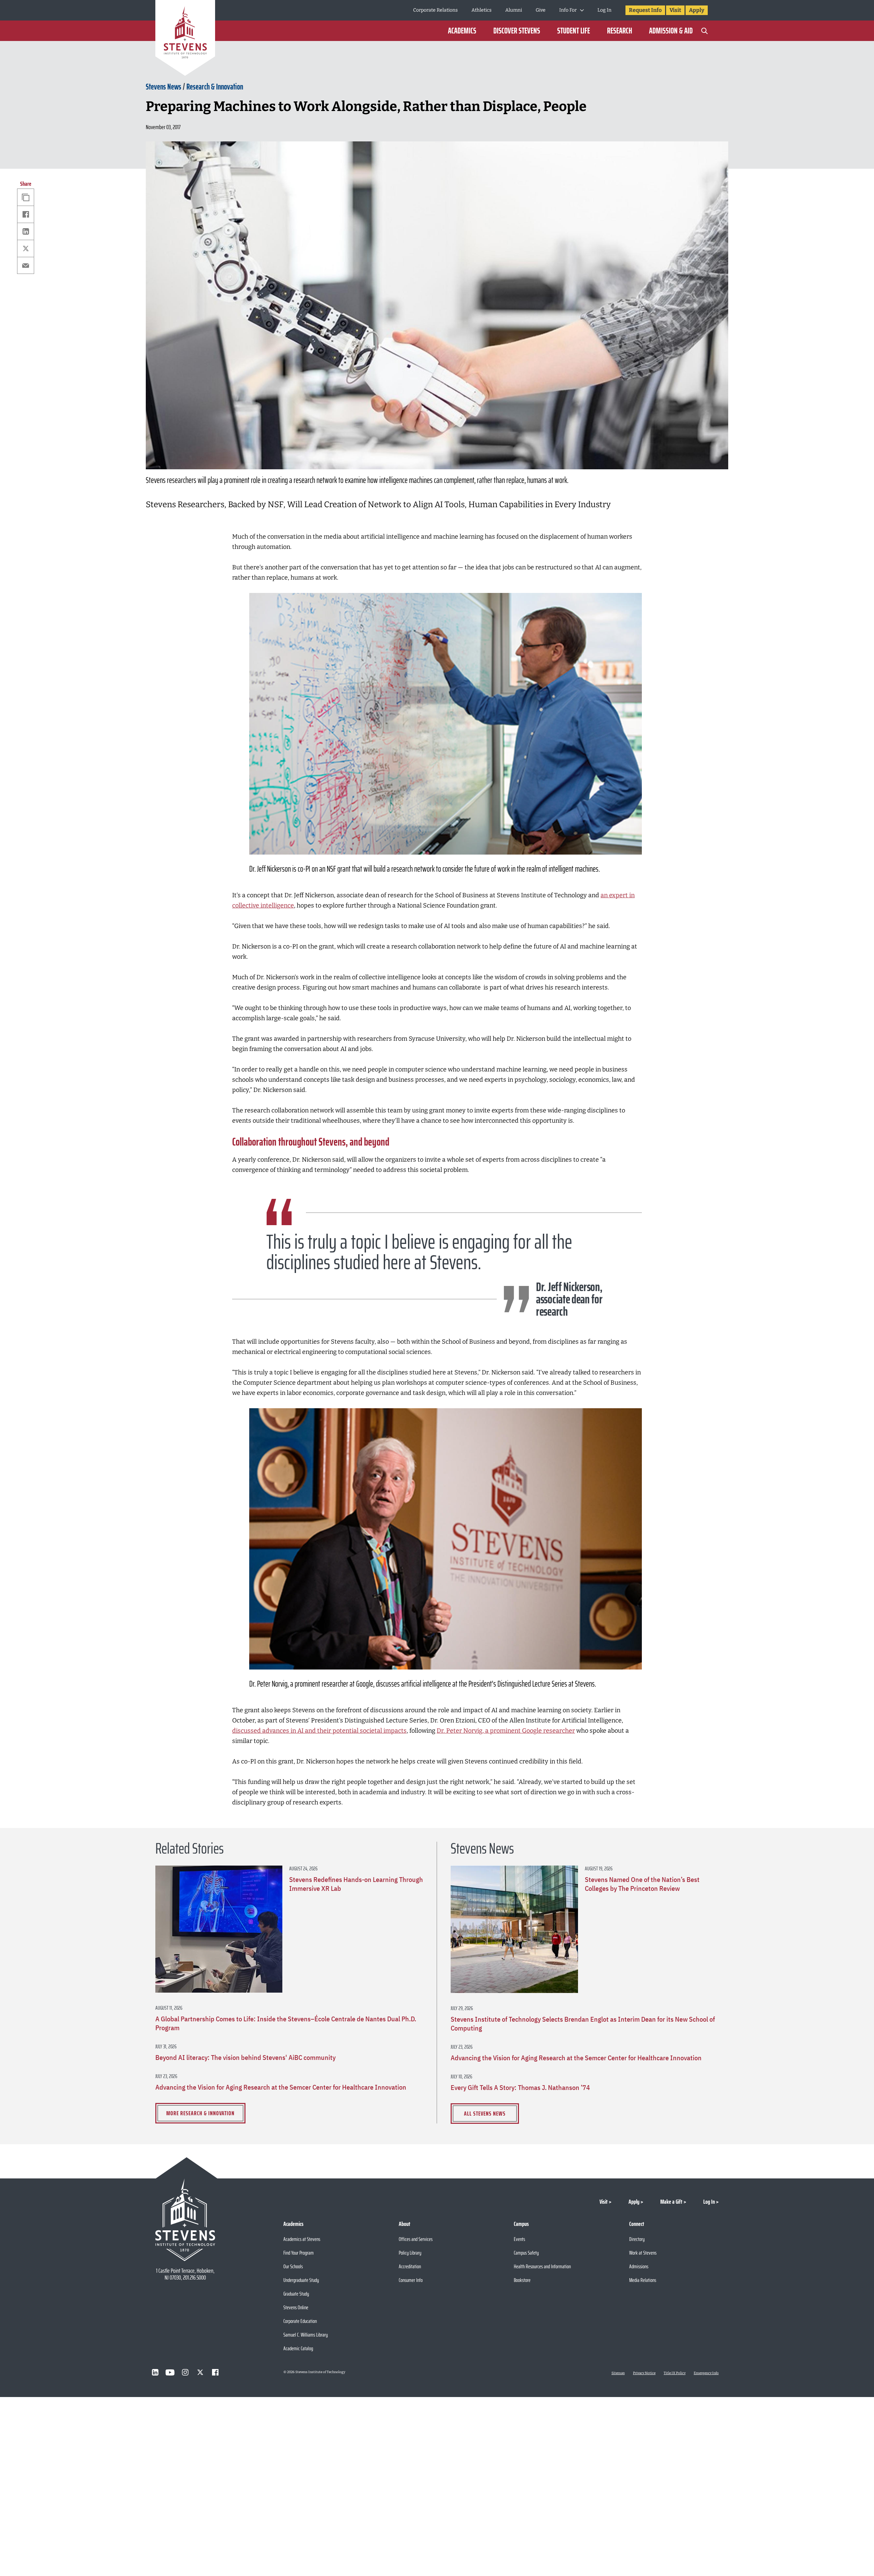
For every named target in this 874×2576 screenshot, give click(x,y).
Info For (568, 10)
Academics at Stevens (302, 2239)
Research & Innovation (215, 87)
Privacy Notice (644, 2373)
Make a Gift (671, 2202)
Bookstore (522, 2280)
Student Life (574, 31)
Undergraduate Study (301, 2280)
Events (519, 2239)
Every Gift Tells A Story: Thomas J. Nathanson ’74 (520, 2088)
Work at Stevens (643, 2253)
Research (619, 31)
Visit (675, 10)
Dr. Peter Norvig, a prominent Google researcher (506, 1731)
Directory (637, 2239)
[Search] (704, 31)
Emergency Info (706, 2373)
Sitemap (618, 2373)
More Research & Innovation (200, 2113)
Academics (462, 31)
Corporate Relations (435, 10)
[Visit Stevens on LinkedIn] (155, 2372)
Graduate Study (296, 2294)
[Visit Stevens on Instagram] (185, 2372)
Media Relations (643, 2280)
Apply (697, 10)
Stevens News (164, 87)
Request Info (645, 10)
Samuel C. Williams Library (306, 2335)
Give (541, 10)
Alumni (514, 10)
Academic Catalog (298, 2348)
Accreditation (410, 2266)
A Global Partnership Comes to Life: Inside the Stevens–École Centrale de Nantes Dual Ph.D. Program (286, 2023)
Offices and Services (416, 2239)
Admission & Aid (671, 31)
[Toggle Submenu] (582, 10)
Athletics (482, 10)
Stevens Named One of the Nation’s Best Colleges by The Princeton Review (642, 1884)
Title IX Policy (675, 2373)
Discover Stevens (517, 31)
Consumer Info (411, 2280)
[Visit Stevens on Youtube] (170, 2372)
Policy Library (410, 2253)
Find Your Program (299, 2253)
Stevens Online (296, 2307)
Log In (604, 10)
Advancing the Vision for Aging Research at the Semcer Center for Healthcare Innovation (281, 2087)
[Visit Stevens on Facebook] (215, 2372)
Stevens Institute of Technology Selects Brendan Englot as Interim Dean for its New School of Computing (583, 2024)
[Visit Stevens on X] (200, 2372)
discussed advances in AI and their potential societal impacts (319, 1731)
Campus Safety (526, 2253)
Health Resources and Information (542, 2266)
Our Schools (293, 2266)
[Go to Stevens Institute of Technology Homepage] (185, 2220)
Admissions (639, 2266)
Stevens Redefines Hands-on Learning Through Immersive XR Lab (356, 1884)
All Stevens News (485, 2114)
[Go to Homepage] (185, 39)
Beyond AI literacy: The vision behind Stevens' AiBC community (245, 2058)
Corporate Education (300, 2321)
